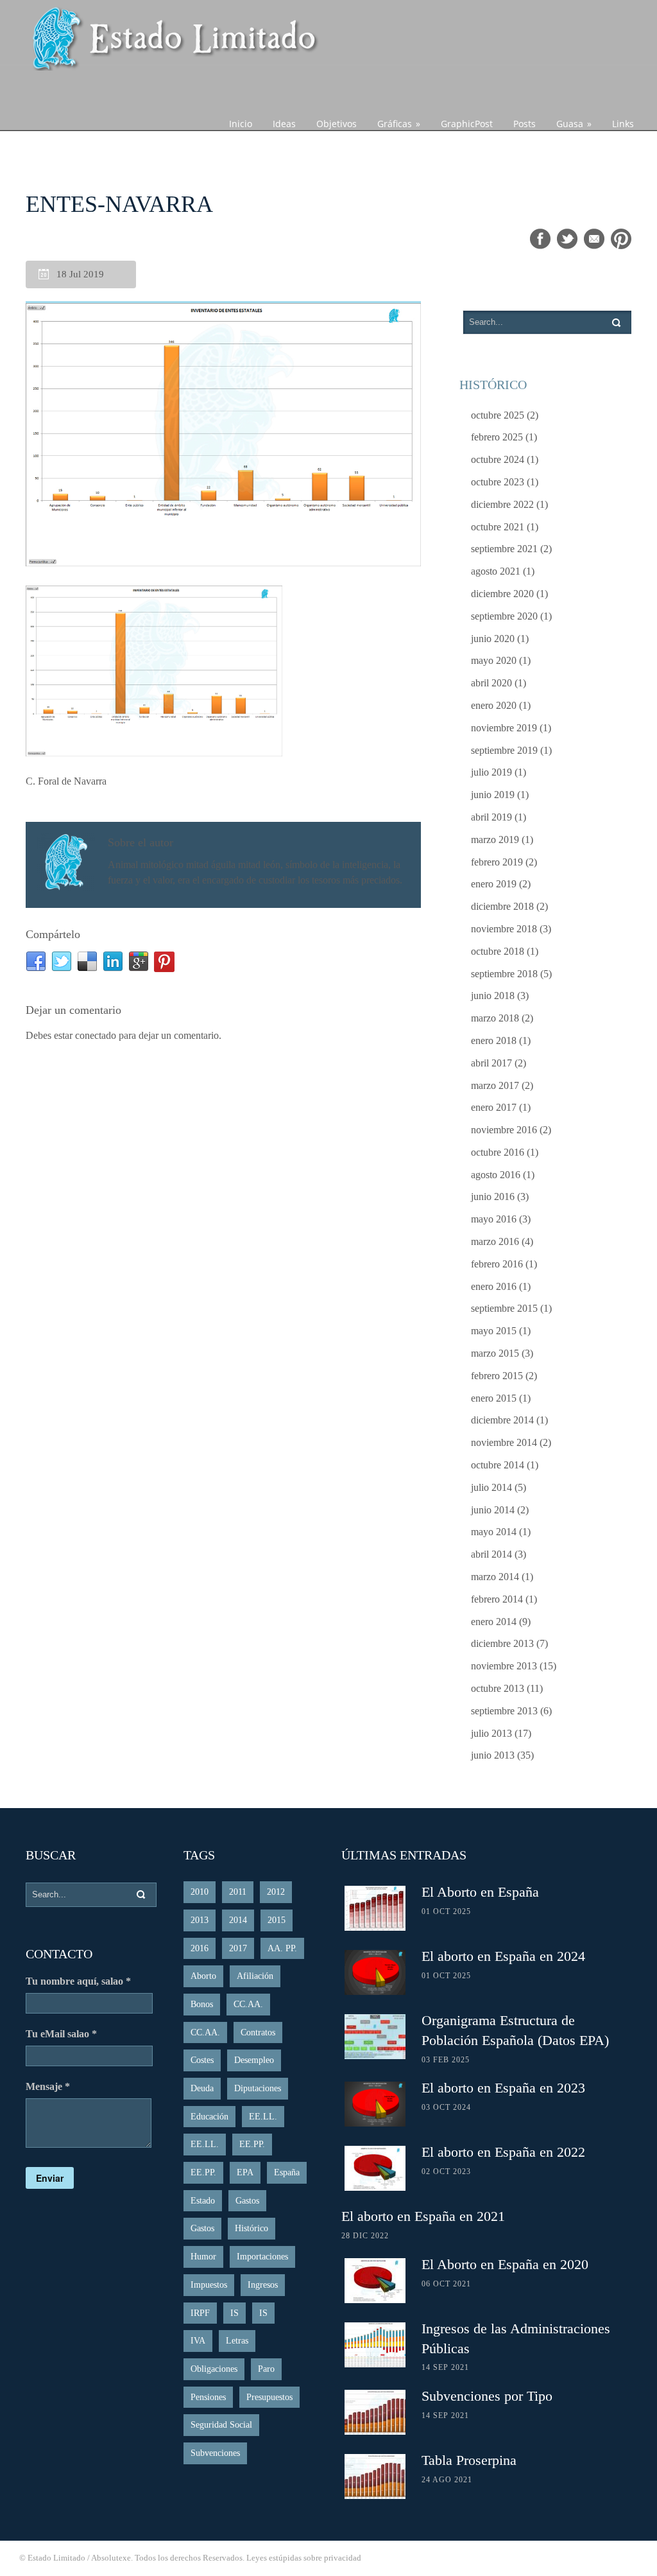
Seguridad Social (221, 2425)
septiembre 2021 (504, 549)
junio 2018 (493, 996)
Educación (209, 2117)
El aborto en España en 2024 (503, 1956)
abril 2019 (491, 817)
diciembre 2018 (502, 906)
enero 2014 (494, 1622)
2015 (277, 1920)
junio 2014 (493, 1510)
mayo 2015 (494, 1331)
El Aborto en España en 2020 (505, 2264)
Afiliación (255, 1976)
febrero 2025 (497, 437)
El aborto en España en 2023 (503, 2088)
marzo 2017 (495, 1085)
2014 (238, 1920)
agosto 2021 (496, 571)
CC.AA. (248, 2004)
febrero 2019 (497, 862)
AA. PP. (282, 1948)
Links (623, 124)
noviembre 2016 (504, 1130)
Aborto (203, 1976)
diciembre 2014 (502, 1420)
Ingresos (263, 2285)
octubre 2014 (498, 1465)
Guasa (574, 124)
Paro (266, 2369)
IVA (198, 2341)
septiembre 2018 (504, 974)
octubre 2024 (498, 459)
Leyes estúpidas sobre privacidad (304, 2558)
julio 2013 (491, 1733)
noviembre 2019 (504, 728)
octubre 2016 (498, 1152)
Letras (237, 2341)
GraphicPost (467, 124)
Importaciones (262, 2257)
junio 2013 (493, 1755)
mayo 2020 (494, 660)
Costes (202, 2060)
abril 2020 (491, 683)
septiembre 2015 (504, 1308)
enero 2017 (494, 1107)
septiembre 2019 (504, 750)
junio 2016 (493, 1197)
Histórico (252, 2228)
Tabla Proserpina (469, 2460)
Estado (203, 2201)
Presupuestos (269, 2397)
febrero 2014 (497, 1599)
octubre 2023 (498, 482)
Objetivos (337, 124)
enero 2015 (494, 1398)
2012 (276, 1892)
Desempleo (254, 2060)
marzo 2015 (495, 1353)
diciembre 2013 (502, 1643)
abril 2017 (491, 1063)
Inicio (241, 124)
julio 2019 (491, 772)
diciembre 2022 (502, 504)
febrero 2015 (497, 1376)
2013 (200, 1920)
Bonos (202, 2004)
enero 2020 (494, 705)
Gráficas (399, 124)
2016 (200, 1948)
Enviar (50, 2178)
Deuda (202, 2088)
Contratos (258, 2032)
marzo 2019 (495, 840)
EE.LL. (263, 2117)
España (287, 2172)
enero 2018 (494, 1040)
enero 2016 (494, 1286)
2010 (200, 1892)
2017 (238, 1948)
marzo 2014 (495, 1577)
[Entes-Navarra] (223, 435)
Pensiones (208, 2397)
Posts (525, 124)
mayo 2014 (494, 1532)
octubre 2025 (498, 415)
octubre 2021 (498, 527)
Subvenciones (215, 2453)
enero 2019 (494, 884)
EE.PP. (252, 2144)
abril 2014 (491, 1554)
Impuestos (209, 2285)
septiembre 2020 (504, 616)
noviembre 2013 (504, 1666)
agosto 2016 (496, 1175)
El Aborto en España (480, 1892)
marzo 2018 (495, 1018)
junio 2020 (493, 639)
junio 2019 (493, 795)
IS (235, 2313)
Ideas (284, 124)
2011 (238, 1892)
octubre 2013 (498, 1688)
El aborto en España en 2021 (423, 2216)
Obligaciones (214, 2369)
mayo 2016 (494, 1219)
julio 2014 (491, 1487)
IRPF (200, 2313)
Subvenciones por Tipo (487, 2396)
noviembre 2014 (504, 1442)
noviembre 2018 (504, 929)
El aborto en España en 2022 (503, 2152)
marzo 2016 (495, 1241)
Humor (203, 2257)
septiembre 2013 (504, 1711)
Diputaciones (258, 2088)
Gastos (247, 2201)
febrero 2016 (497, 1264)
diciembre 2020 (502, 594)
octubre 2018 (498, 951)
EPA (245, 2172)
